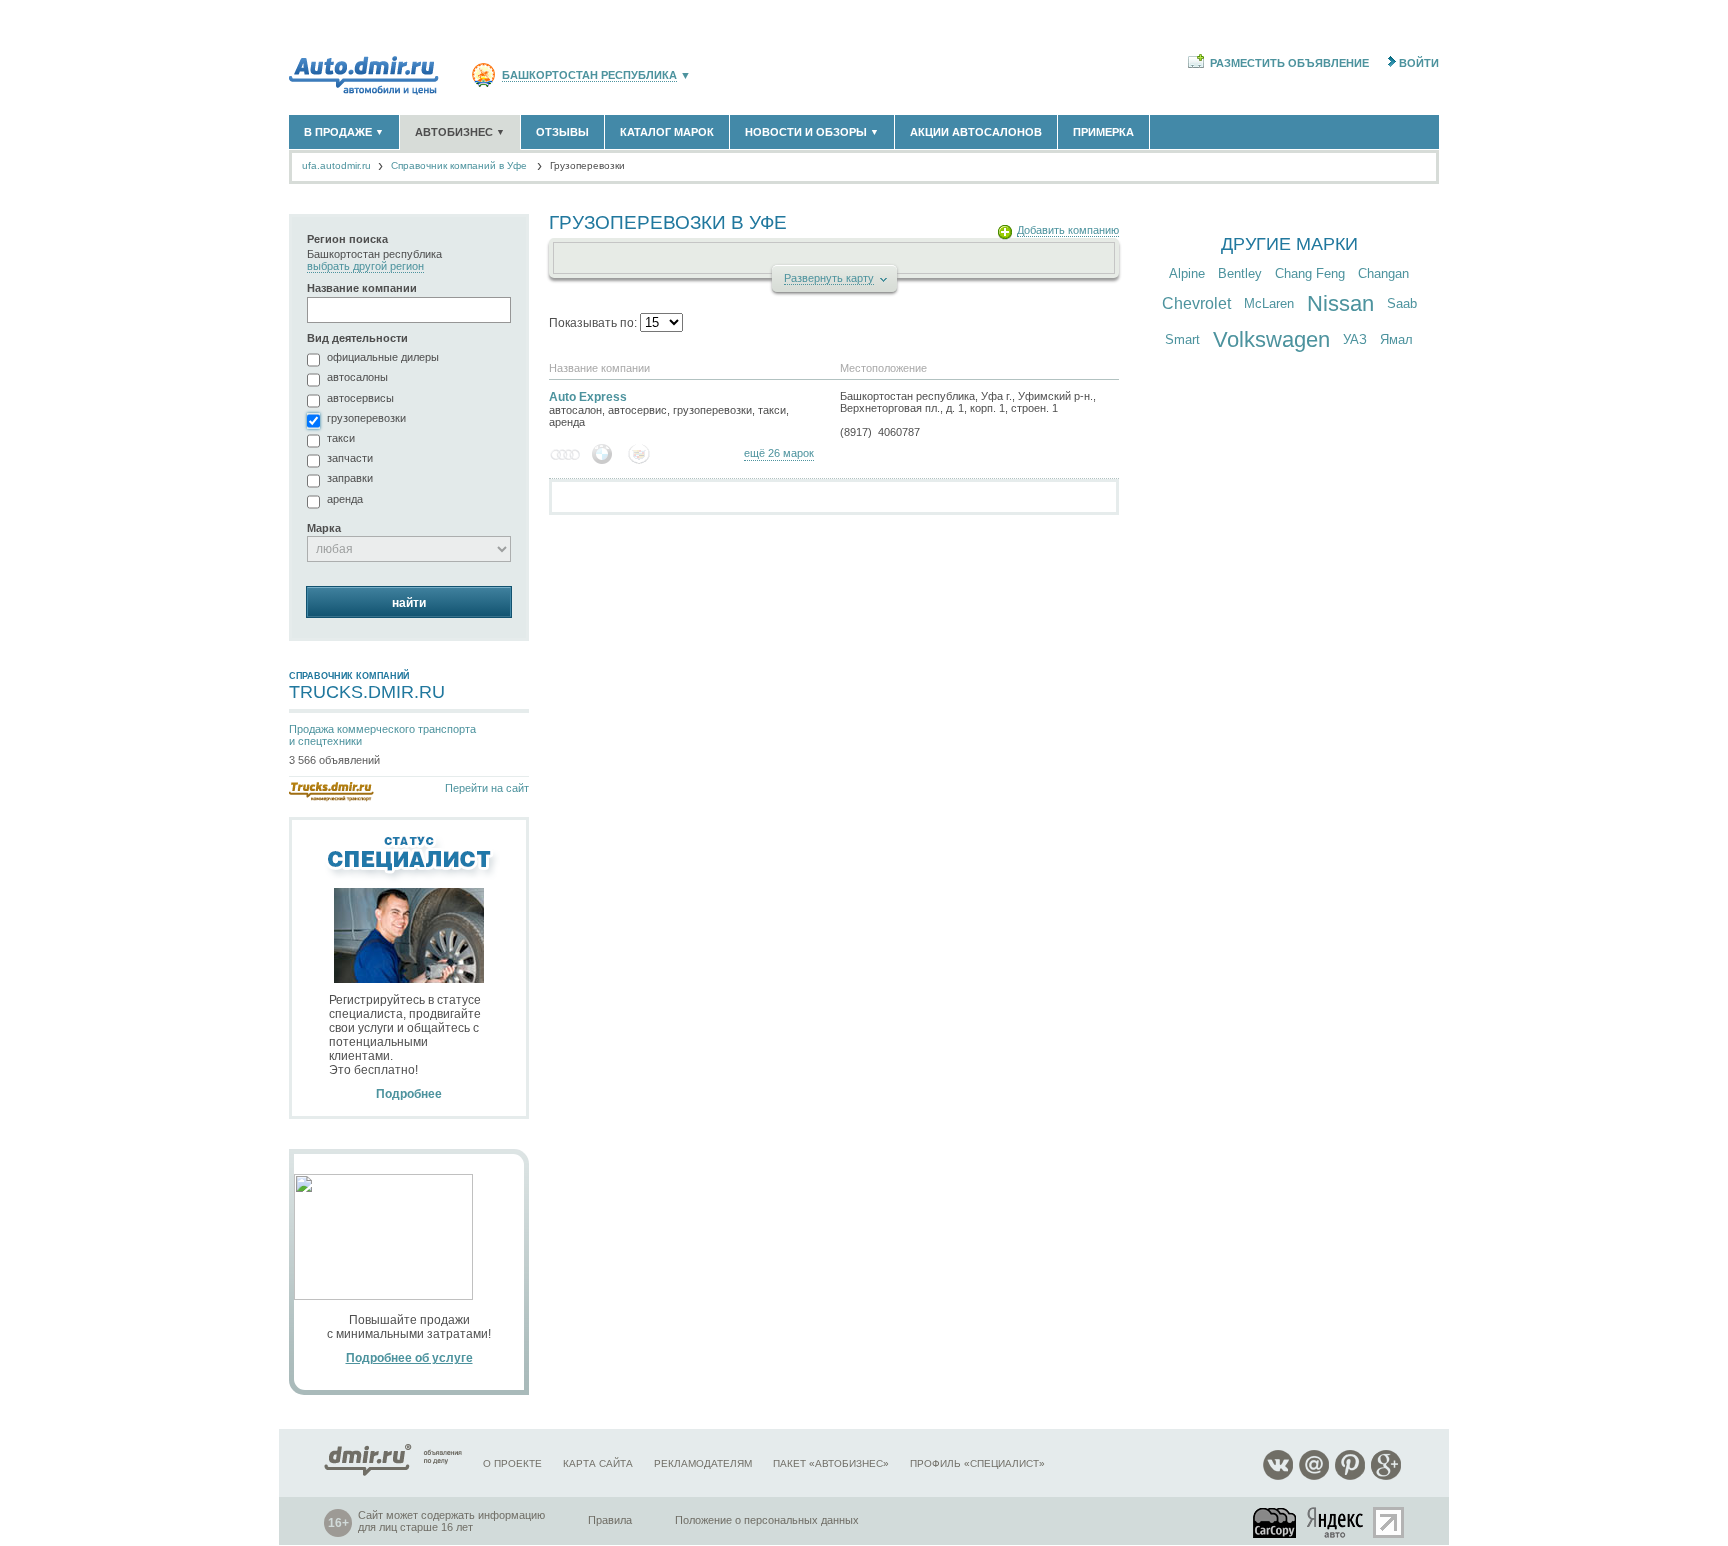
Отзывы (562, 132)
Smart (1182, 339)
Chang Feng (1310, 273)
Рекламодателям (703, 1463)
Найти (409, 603)
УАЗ (1355, 339)
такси (341, 438)
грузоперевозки (366, 418)
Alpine (1187, 273)
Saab (1402, 303)
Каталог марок (667, 132)
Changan (1383, 273)
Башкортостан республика (589, 75)
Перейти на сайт (487, 788)
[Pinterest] (1350, 1476)
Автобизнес (460, 132)
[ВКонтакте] (1278, 1476)
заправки (350, 478)
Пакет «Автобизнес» (831, 1463)
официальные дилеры (383, 357)
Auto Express (588, 397)
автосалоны (357, 377)
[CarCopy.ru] (1276, 1522)
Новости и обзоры (812, 132)
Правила (610, 1520)
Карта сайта (598, 1463)
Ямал (1396, 339)
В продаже (344, 132)
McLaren (1269, 303)
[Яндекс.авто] (1336, 1522)
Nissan (1340, 303)
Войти (1419, 63)
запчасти (350, 458)
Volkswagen (1271, 339)
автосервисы (360, 398)
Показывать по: (594, 323)
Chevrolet (1196, 303)
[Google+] (1386, 1476)
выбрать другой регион (365, 266)
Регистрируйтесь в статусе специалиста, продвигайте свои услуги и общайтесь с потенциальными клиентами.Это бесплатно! (405, 1047)
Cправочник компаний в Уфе (459, 165)
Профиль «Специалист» (977, 1463)
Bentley (1240, 273)
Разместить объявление (1289, 63)
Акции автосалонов (976, 132)
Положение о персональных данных (767, 1520)
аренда (345, 499)
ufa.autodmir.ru (336, 165)
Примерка (1103, 132)
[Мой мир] (1314, 1476)
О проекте (512, 1463)
